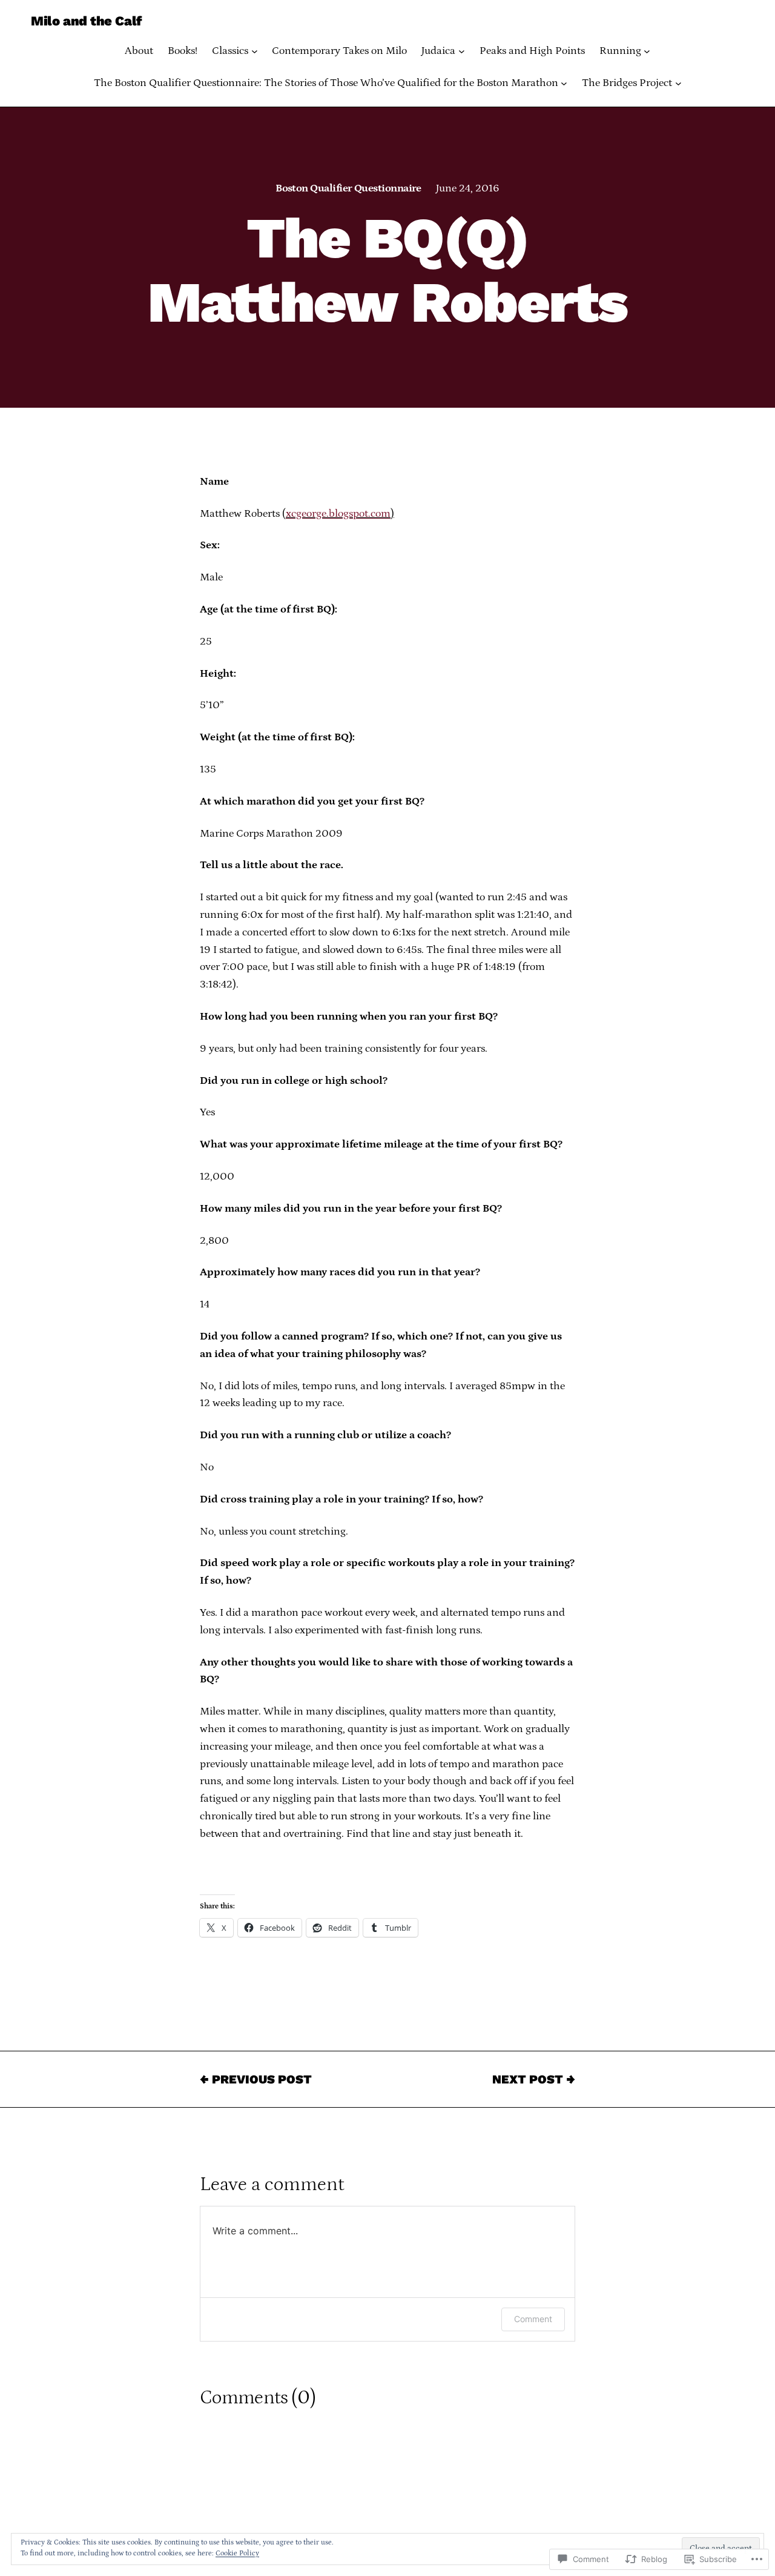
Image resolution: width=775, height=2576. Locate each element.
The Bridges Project (627, 83)
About (139, 51)
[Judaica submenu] (462, 51)
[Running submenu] (647, 51)
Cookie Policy (237, 2553)
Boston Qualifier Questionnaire (348, 188)
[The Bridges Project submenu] (678, 83)
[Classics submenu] (255, 51)
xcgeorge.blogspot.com (338, 514)
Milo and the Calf (86, 21)
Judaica (438, 51)
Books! (183, 51)
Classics (230, 51)
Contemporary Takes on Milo (339, 51)
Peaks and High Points (532, 51)
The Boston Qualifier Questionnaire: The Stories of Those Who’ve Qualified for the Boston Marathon (326, 83)
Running (620, 51)
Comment (533, 2319)
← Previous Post (256, 2079)
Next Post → (534, 2079)
